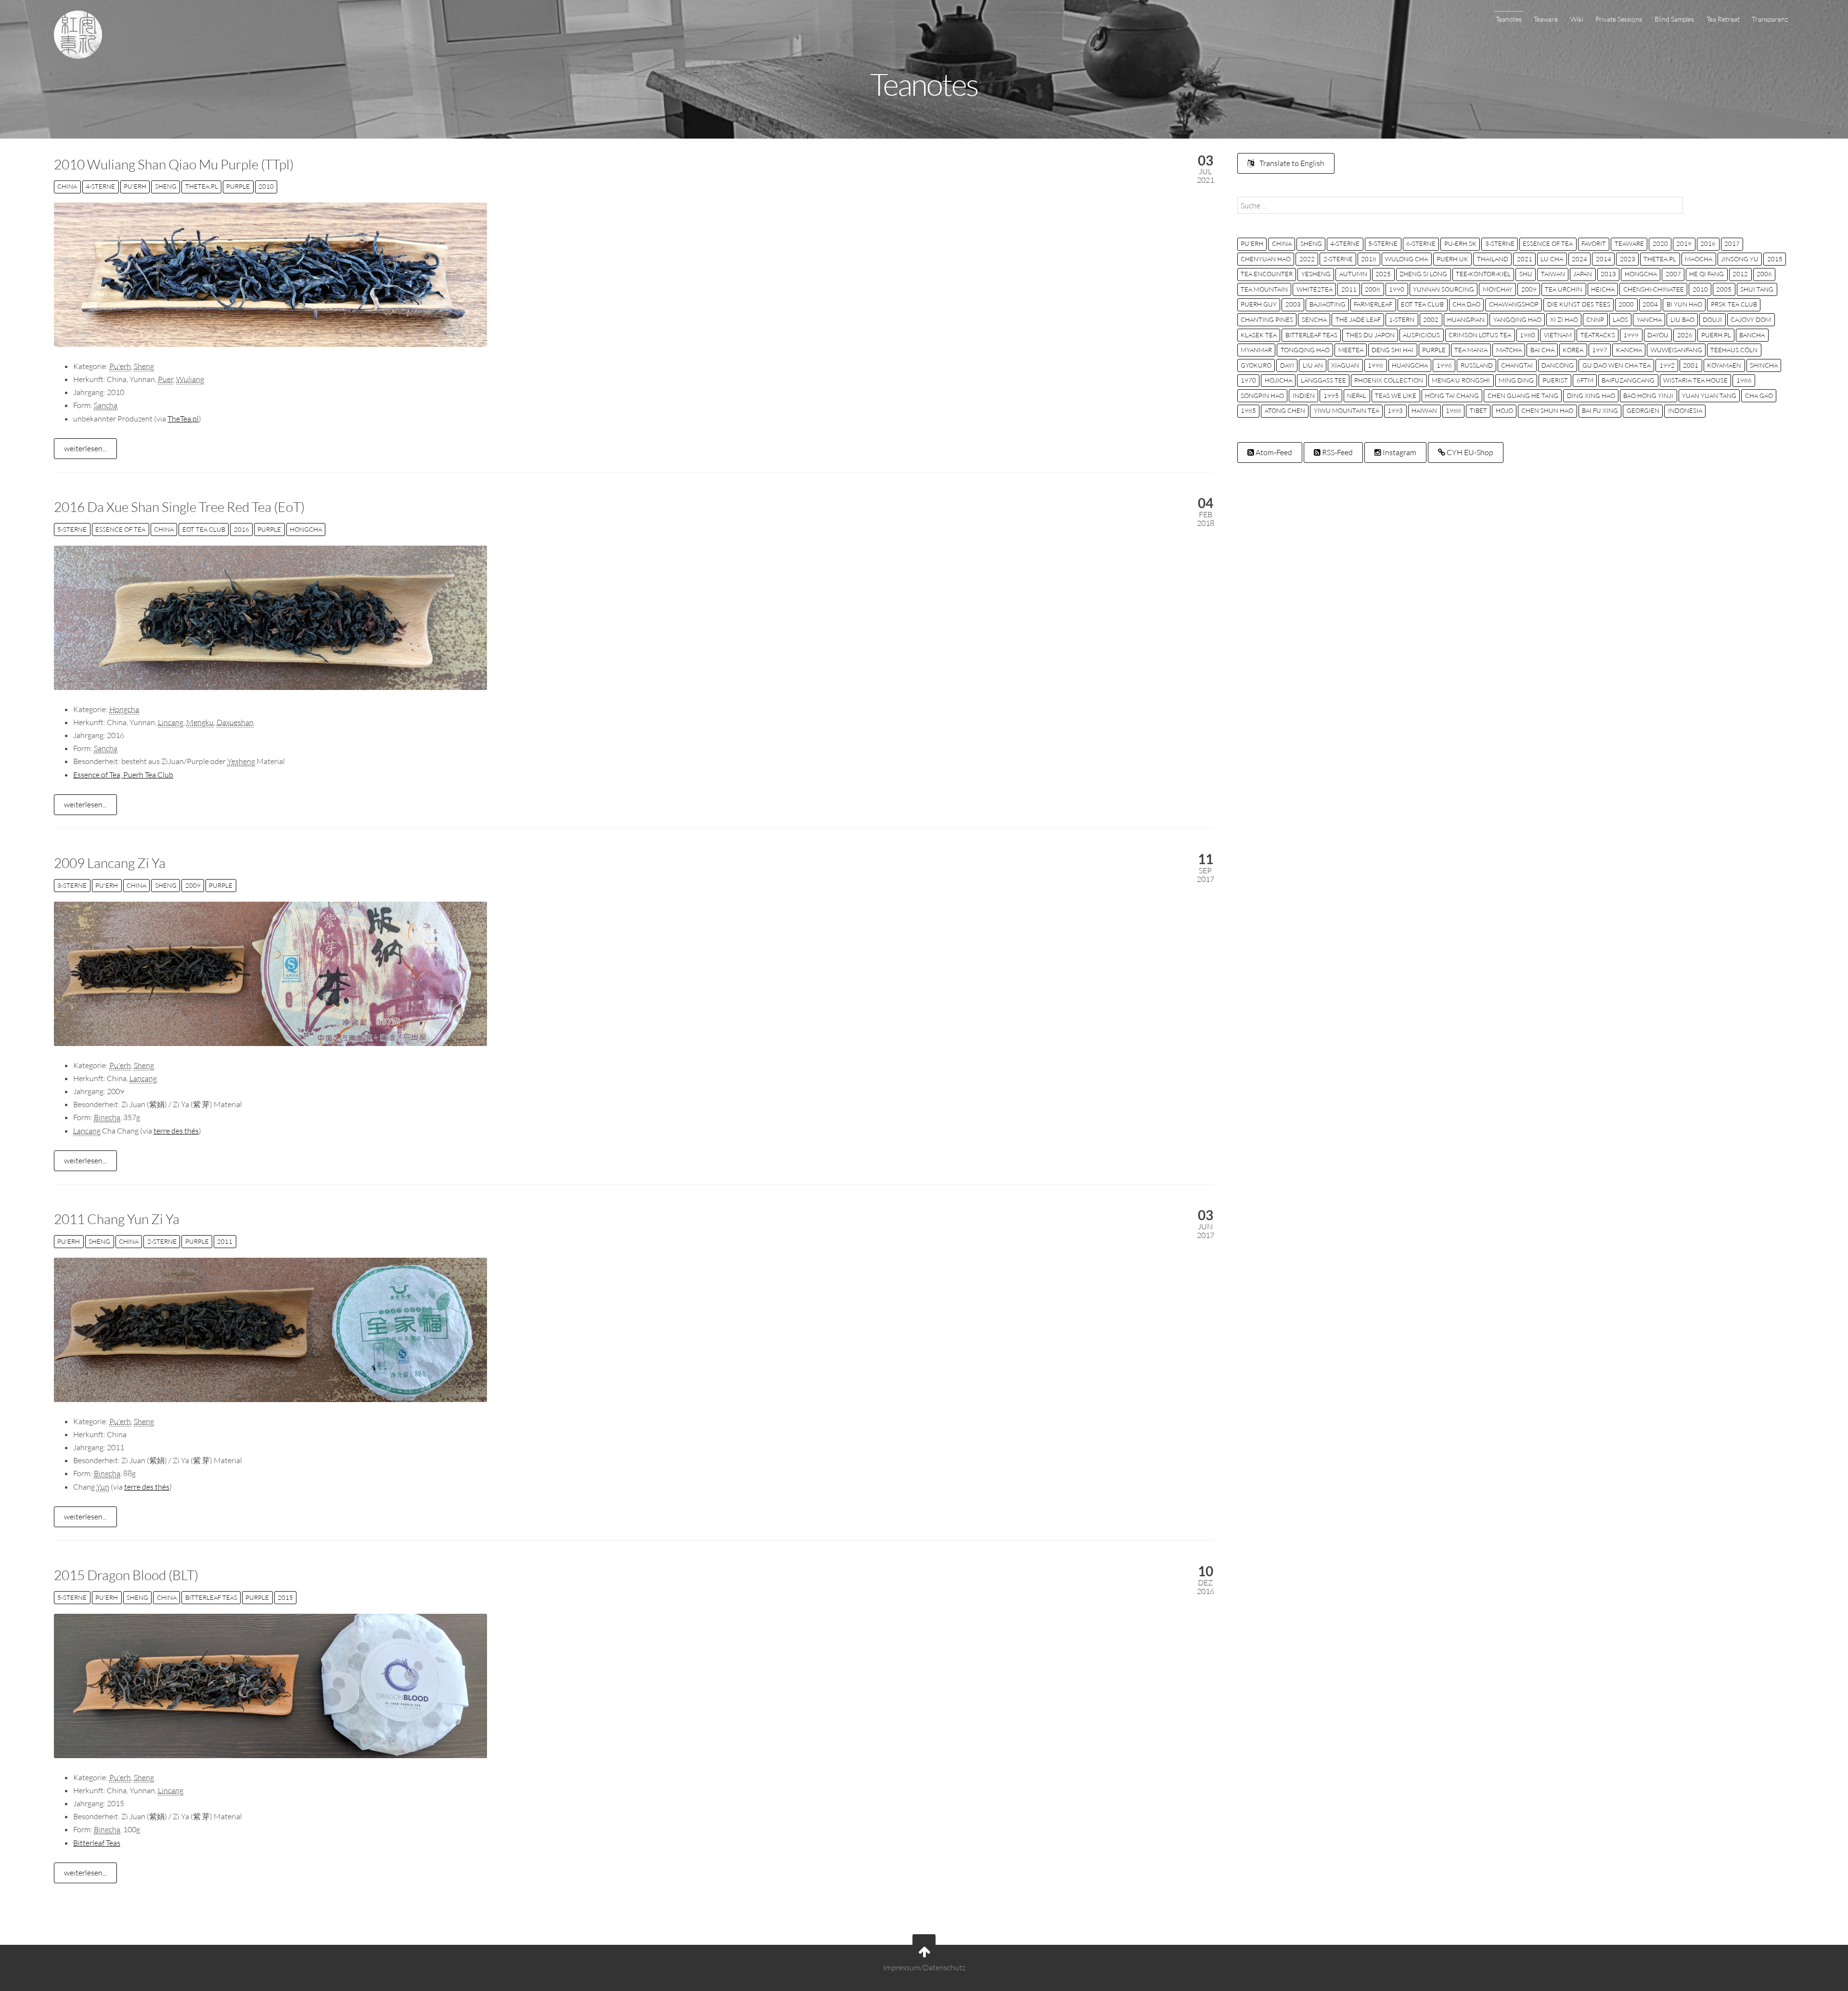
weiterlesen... (85, 448)
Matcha (1509, 350)
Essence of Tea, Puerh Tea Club (123, 775)
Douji (1712, 319)
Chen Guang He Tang (1523, 396)
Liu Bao (1682, 319)
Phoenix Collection (1389, 380)
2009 (193, 885)
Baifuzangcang (1628, 380)
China (67, 186)
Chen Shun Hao (1547, 410)
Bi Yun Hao (1684, 304)
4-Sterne (100, 186)
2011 (225, 1241)
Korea (1573, 350)
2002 (1431, 319)
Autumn (1353, 274)
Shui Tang (1757, 289)
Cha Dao (1466, 304)
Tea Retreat (1723, 19)
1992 (1667, 365)
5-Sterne (72, 529)
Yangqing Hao (1517, 319)
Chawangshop (1514, 304)
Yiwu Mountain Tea (1347, 410)
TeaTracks (1598, 335)
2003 (1293, 304)
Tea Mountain (1264, 289)
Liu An (1313, 365)
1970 (1248, 380)
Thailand (1493, 259)
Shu (1526, 274)
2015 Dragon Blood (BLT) (126, 1575)
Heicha (1603, 289)
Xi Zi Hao (1564, 319)
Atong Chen (1285, 410)
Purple (238, 186)
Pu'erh (135, 186)
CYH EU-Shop (1469, 452)
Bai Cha (1542, 350)
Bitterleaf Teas (211, 1597)
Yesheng (1316, 274)
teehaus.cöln (1734, 350)
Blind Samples (1674, 19)
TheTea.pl (202, 186)
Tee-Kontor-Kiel (1483, 274)
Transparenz (1770, 19)
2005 (1724, 289)
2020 (1660, 243)
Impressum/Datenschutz (924, 1968)
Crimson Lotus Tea (1480, 335)
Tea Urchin (1564, 289)
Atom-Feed (1273, 452)
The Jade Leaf (1358, 319)
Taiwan (1553, 274)
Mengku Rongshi (1461, 380)
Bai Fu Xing (1600, 410)
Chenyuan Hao (1266, 259)
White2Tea (1315, 289)
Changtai (1517, 365)
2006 (1764, 274)
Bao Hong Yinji (1648, 396)
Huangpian (1466, 319)
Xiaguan (1345, 365)
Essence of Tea (120, 529)
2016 (242, 529)
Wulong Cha (1406, 259)
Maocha (1699, 259)
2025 (1383, 274)
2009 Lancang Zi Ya (110, 863)
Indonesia (1685, 410)
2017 (1732, 243)
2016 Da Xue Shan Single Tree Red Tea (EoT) (179, 507)
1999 (1631, 335)
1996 (1444, 365)
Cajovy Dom (1751, 319)
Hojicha (1278, 380)
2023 (1628, 259)
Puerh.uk (1452, 259)
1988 (1453, 410)
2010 (266, 186)
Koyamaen (1724, 365)
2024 (1579, 259)
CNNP (1595, 319)
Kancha (1629, 350)
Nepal (1357, 396)
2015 (285, 1597)
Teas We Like (1396, 396)
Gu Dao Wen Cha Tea (1617, 365)
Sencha (1314, 319)
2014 (1604, 259)
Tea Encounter (1267, 274)
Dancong (1558, 365)
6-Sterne (1421, 243)
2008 (1373, 289)
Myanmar (1256, 350)
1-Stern (1402, 319)
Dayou (1658, 335)
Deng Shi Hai (1392, 350)
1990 (1397, 289)
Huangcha (1410, 365)
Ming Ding (1516, 380)
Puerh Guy (1259, 304)
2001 (1691, 365)
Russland (1477, 365)
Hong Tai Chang (1452, 396)
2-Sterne (162, 1241)
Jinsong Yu (1740, 259)
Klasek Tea (1259, 335)
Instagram (1399, 452)
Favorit (1594, 243)
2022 (1307, 259)
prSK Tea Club (1734, 304)
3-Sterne (72, 885)
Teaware (1546, 19)
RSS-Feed (1337, 452)
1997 (1600, 350)
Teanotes (1509, 19)
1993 (1395, 410)
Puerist (1555, 380)
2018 (1369, 259)
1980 (1527, 335)
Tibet (1478, 410)
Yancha (1649, 319)
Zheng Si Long (1423, 274)
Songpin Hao (1262, 396)
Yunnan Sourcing (1444, 289)
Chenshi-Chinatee (1654, 289)
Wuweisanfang (1676, 350)
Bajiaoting (1328, 304)
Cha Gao (1759, 396)
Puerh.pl (1716, 335)
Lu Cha (1552, 259)
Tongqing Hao (1305, 350)
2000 (1626, 304)
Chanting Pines (1267, 319)
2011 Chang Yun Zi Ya (117, 1219)
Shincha (1764, 365)
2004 (1650, 304)
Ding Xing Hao (1591, 396)
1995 (1331, 396)
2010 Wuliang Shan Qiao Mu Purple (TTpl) (174, 164)
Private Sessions (1619, 19)
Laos (1620, 319)
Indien (1304, 396)
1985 (1248, 410)
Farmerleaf (1373, 304)
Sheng (166, 186)
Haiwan (1424, 410)
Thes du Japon (1370, 335)
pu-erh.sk (1460, 243)
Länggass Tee (1323, 380)
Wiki (1577, 19)
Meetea (1351, 350)
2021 (1525, 259)
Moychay (1498, 289)
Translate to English (1291, 163)
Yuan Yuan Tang (1709, 396)
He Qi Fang (1707, 274)
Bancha (1752, 335)
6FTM (1585, 380)
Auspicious (1421, 335)
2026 (1685, 335)
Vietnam (1558, 335)
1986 (1744, 380)
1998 (1375, 365)
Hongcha (306, 529)
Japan (1583, 274)
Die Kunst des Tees (1579, 304)
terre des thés (176, 1131)
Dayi (1287, 365)
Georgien (1643, 410)
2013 (1608, 274)
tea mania (1471, 350)
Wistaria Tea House (1695, 380)
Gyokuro (1256, 365)
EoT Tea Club (204, 529)
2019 (1684, 243)
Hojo (1504, 410)
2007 (1673, 274)
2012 (1740, 274)
